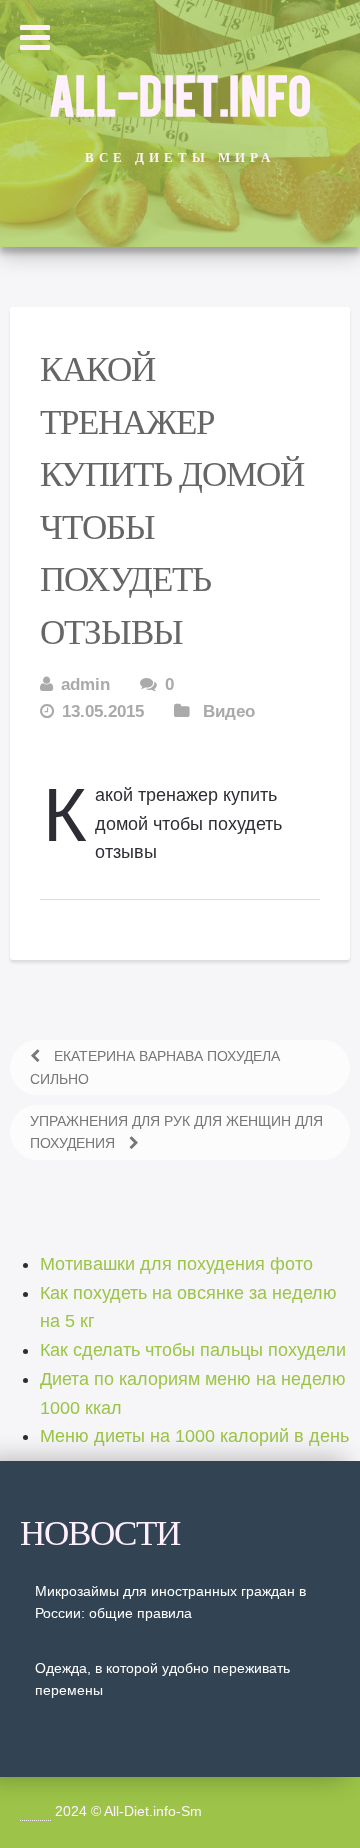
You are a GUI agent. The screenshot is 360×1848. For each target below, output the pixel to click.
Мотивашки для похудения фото (176, 1264)
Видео (229, 711)
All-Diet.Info (180, 93)
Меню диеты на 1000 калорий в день (194, 1436)
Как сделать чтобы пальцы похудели (193, 1350)
